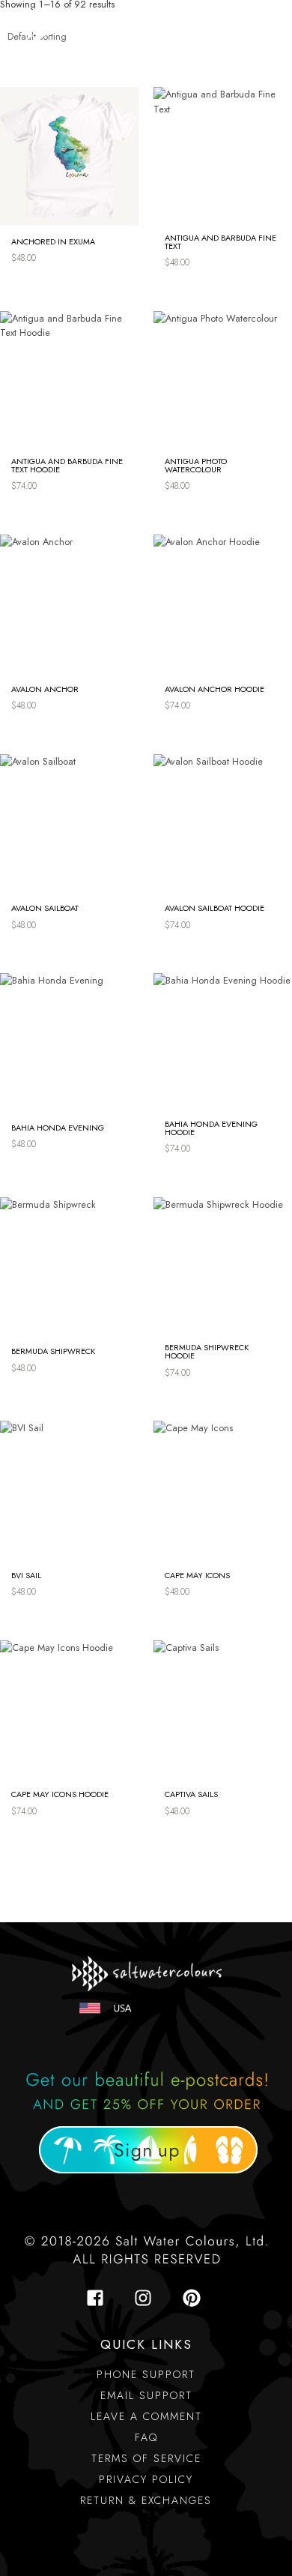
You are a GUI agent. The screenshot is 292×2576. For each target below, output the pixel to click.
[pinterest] (194, 2298)
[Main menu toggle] (263, 26)
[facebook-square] (100, 2298)
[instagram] (147, 2298)
